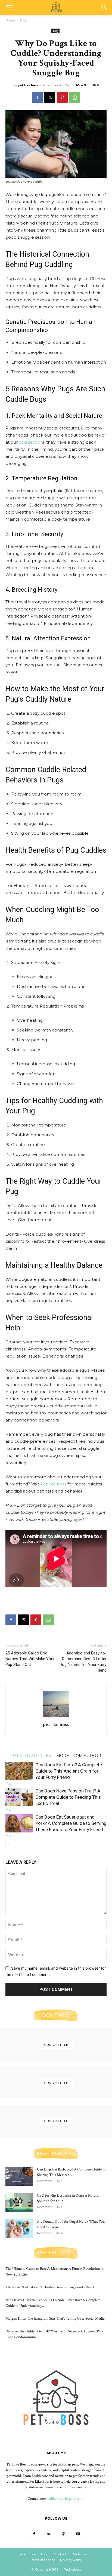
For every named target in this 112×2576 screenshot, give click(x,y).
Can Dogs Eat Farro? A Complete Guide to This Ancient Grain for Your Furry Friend (69, 1771)
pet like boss (28, 85)
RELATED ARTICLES (31, 1755)
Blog (45, 2554)
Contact (60, 2554)
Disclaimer (80, 2554)
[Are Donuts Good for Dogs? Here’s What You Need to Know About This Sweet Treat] (19, 2228)
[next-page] (18, 1843)
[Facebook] (37, 97)
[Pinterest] (62, 97)
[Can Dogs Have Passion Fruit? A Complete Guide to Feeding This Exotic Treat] (19, 1797)
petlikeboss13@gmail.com (66, 2499)
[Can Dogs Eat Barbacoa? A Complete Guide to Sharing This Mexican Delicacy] (19, 2176)
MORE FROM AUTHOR (79, 1755)
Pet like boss (53, 1484)
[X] (50, 97)
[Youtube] (78, 2534)
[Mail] (49, 2534)
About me (28, 2554)
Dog (23, 20)
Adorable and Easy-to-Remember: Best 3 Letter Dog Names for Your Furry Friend (83, 1662)
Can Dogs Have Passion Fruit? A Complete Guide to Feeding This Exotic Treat (68, 1797)
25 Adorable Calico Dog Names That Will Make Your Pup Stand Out (30, 1659)
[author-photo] (56, 1717)
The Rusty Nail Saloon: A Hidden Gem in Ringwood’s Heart (50, 2287)
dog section (31, 442)
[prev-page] (9, 1843)
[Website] (63, 2534)
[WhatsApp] (75, 97)
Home (10, 20)
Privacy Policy (71, 2560)
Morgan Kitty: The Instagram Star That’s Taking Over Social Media (55, 2319)
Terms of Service (42, 2560)
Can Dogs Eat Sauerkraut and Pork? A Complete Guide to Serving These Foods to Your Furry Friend (71, 1823)
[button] (9, 7)
